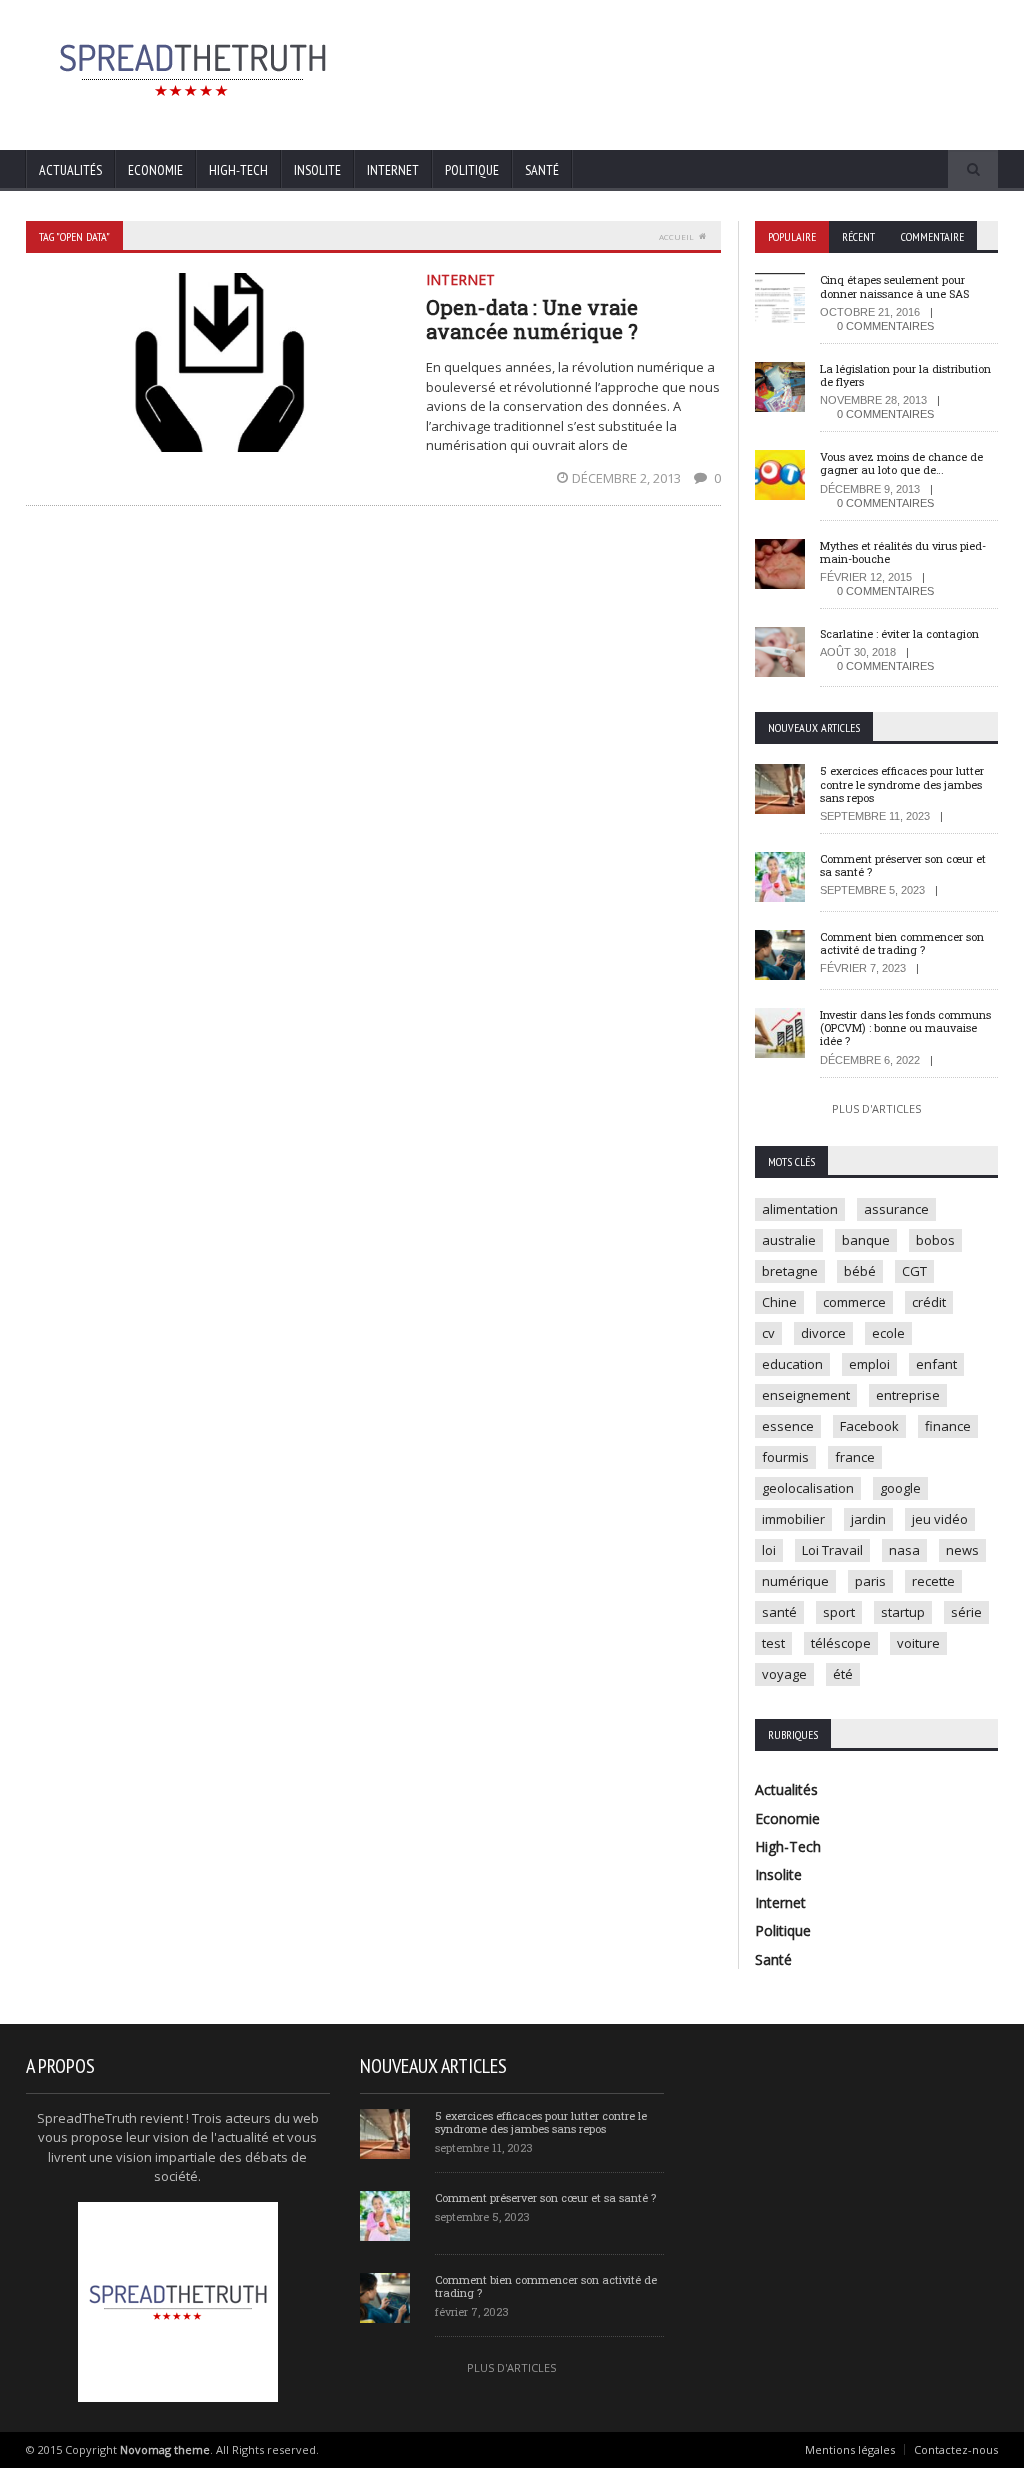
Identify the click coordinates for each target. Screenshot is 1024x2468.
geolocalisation (808, 1488)
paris (870, 1581)
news (962, 1550)
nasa (904, 1550)
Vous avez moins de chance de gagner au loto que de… (901, 463)
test (773, 1643)
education (792, 1364)
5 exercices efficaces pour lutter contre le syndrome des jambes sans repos (902, 783)
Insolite (317, 170)
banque (866, 1240)
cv (768, 1333)
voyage (784, 1674)
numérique (795, 1581)
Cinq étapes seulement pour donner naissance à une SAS (894, 286)
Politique (472, 170)
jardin (868, 1519)
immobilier (793, 1519)
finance (948, 1426)
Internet (393, 170)
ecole (888, 1333)
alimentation (800, 1209)
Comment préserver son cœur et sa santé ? (903, 865)
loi (769, 1550)
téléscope (841, 1643)
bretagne (790, 1271)
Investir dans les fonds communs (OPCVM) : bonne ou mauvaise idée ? (905, 1027)
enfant (936, 1364)
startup (903, 1612)
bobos (935, 1240)
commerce (854, 1302)
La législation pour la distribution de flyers (905, 375)
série (966, 1612)
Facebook (869, 1426)
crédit (929, 1302)
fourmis (785, 1457)
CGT (914, 1271)
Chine (779, 1302)
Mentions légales (850, 2449)
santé (779, 1612)
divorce (823, 1333)
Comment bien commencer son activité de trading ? (902, 943)
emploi (869, 1364)
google (900, 1488)
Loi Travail (832, 1550)
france (855, 1457)
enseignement (806, 1395)
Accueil (676, 236)
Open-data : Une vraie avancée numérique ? (532, 319)
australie (789, 1240)
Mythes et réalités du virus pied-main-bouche (903, 552)
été (843, 1674)
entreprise (908, 1395)
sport (839, 1612)
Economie (155, 170)
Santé (542, 170)
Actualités (70, 170)
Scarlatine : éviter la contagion (899, 633)
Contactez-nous (956, 2449)
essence (788, 1426)
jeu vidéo (940, 1519)
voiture (918, 1643)
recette (933, 1581)
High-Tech (238, 170)
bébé (860, 1271)
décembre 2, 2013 (628, 478)
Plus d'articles (876, 1108)
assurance (896, 1209)
